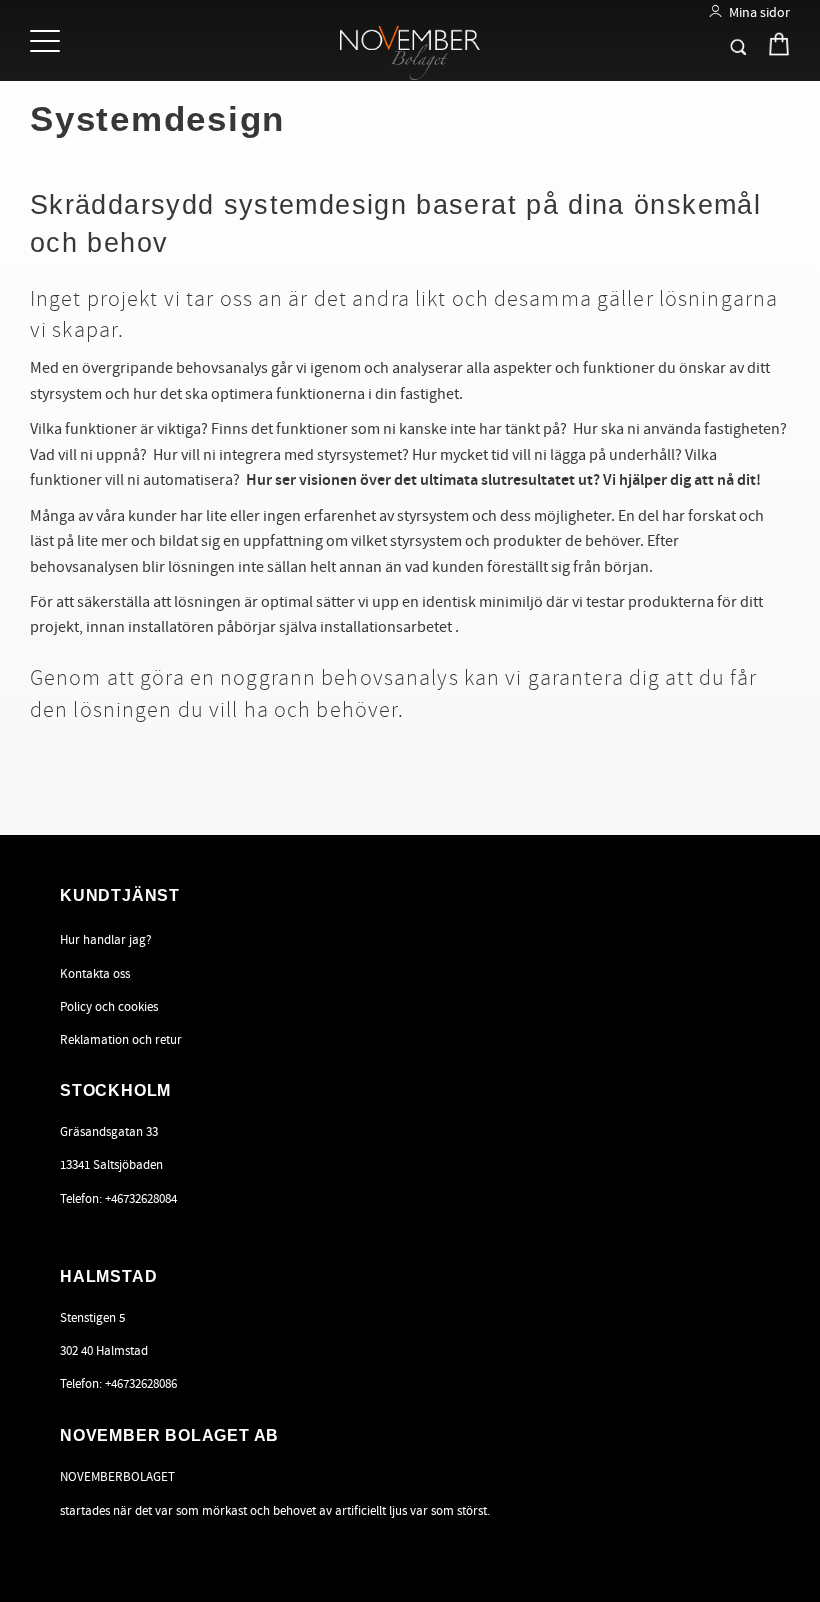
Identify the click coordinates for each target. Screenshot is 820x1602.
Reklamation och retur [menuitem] (121, 1040)
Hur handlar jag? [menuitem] (106, 940)
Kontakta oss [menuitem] (95, 974)
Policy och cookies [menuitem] (109, 1007)
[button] (47, 42)
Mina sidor (759, 12)
